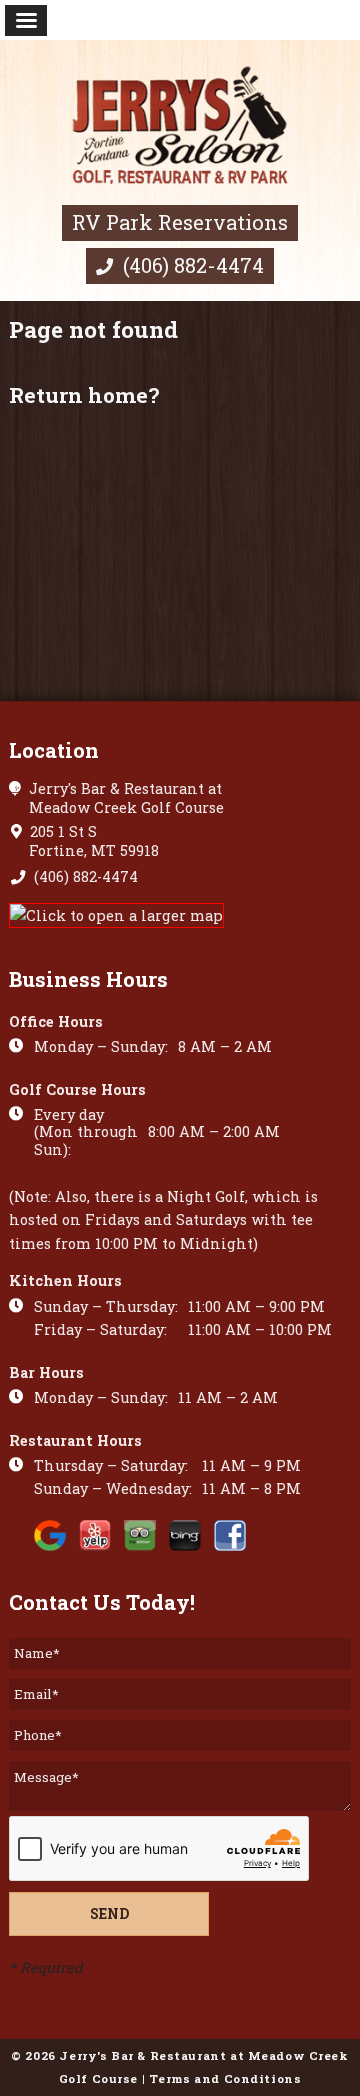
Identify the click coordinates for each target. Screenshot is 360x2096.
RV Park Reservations (180, 222)
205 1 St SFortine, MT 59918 (92, 841)
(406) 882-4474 (191, 265)
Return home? (84, 395)
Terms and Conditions (225, 2078)
